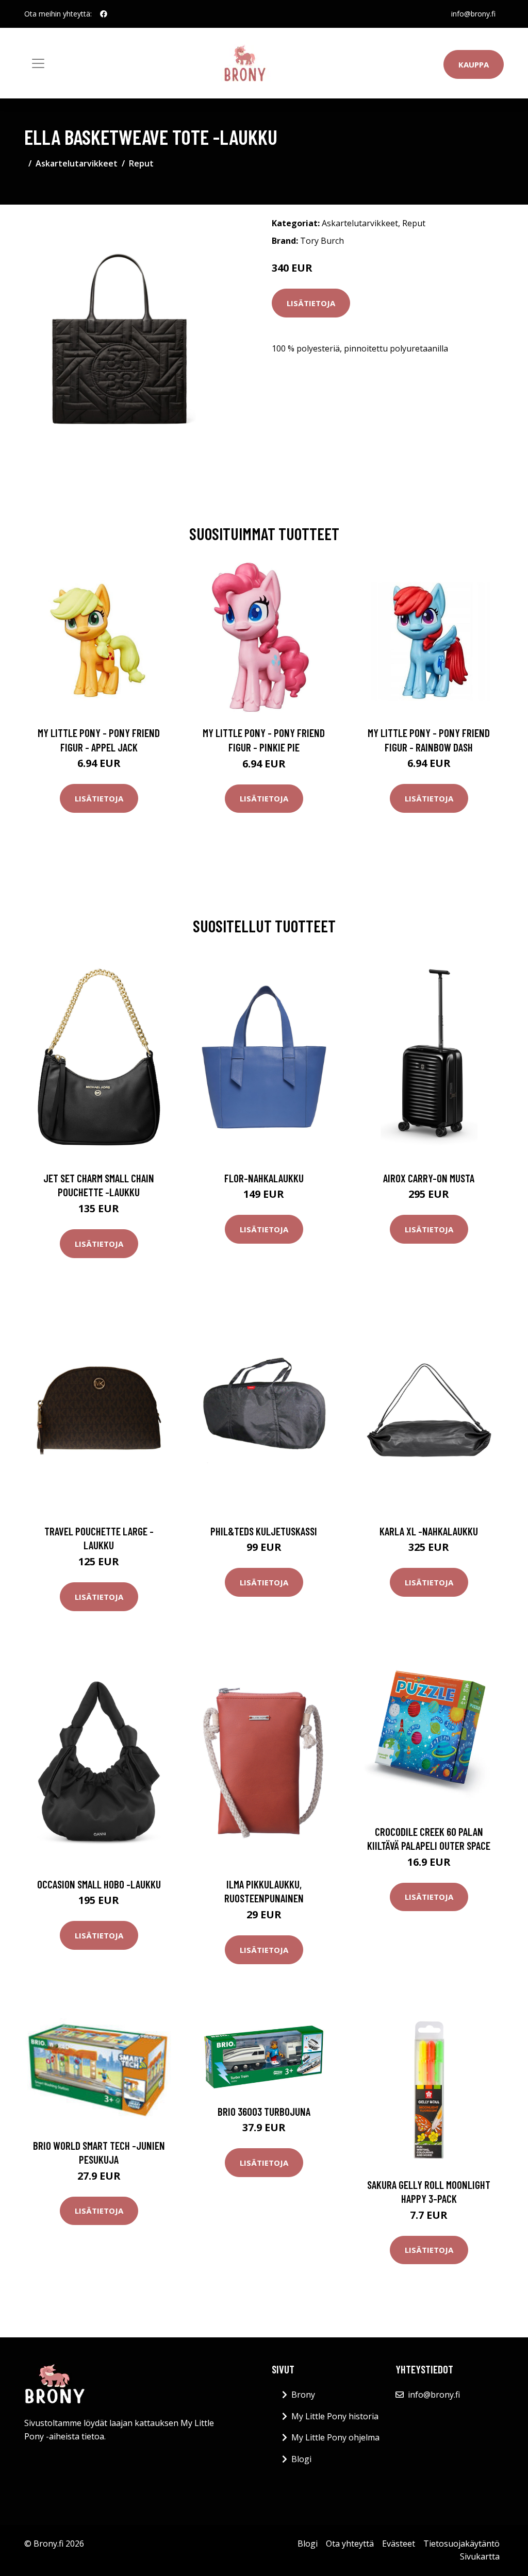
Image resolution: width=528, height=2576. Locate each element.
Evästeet (399, 2544)
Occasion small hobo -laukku (99, 1884)
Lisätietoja (311, 303)
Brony (303, 2395)
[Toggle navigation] (38, 63)
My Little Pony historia (335, 2416)
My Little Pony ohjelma (335, 2437)
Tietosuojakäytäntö (461, 2544)
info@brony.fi (473, 14)
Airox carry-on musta (429, 1178)
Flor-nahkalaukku (264, 1178)
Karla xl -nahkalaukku (429, 1531)
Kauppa (474, 64)
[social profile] (104, 14)
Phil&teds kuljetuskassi (264, 1531)
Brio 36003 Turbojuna (264, 2111)
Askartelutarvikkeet (77, 163)
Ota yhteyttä (350, 2544)
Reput (141, 163)
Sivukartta (480, 2556)
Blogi (301, 2459)
